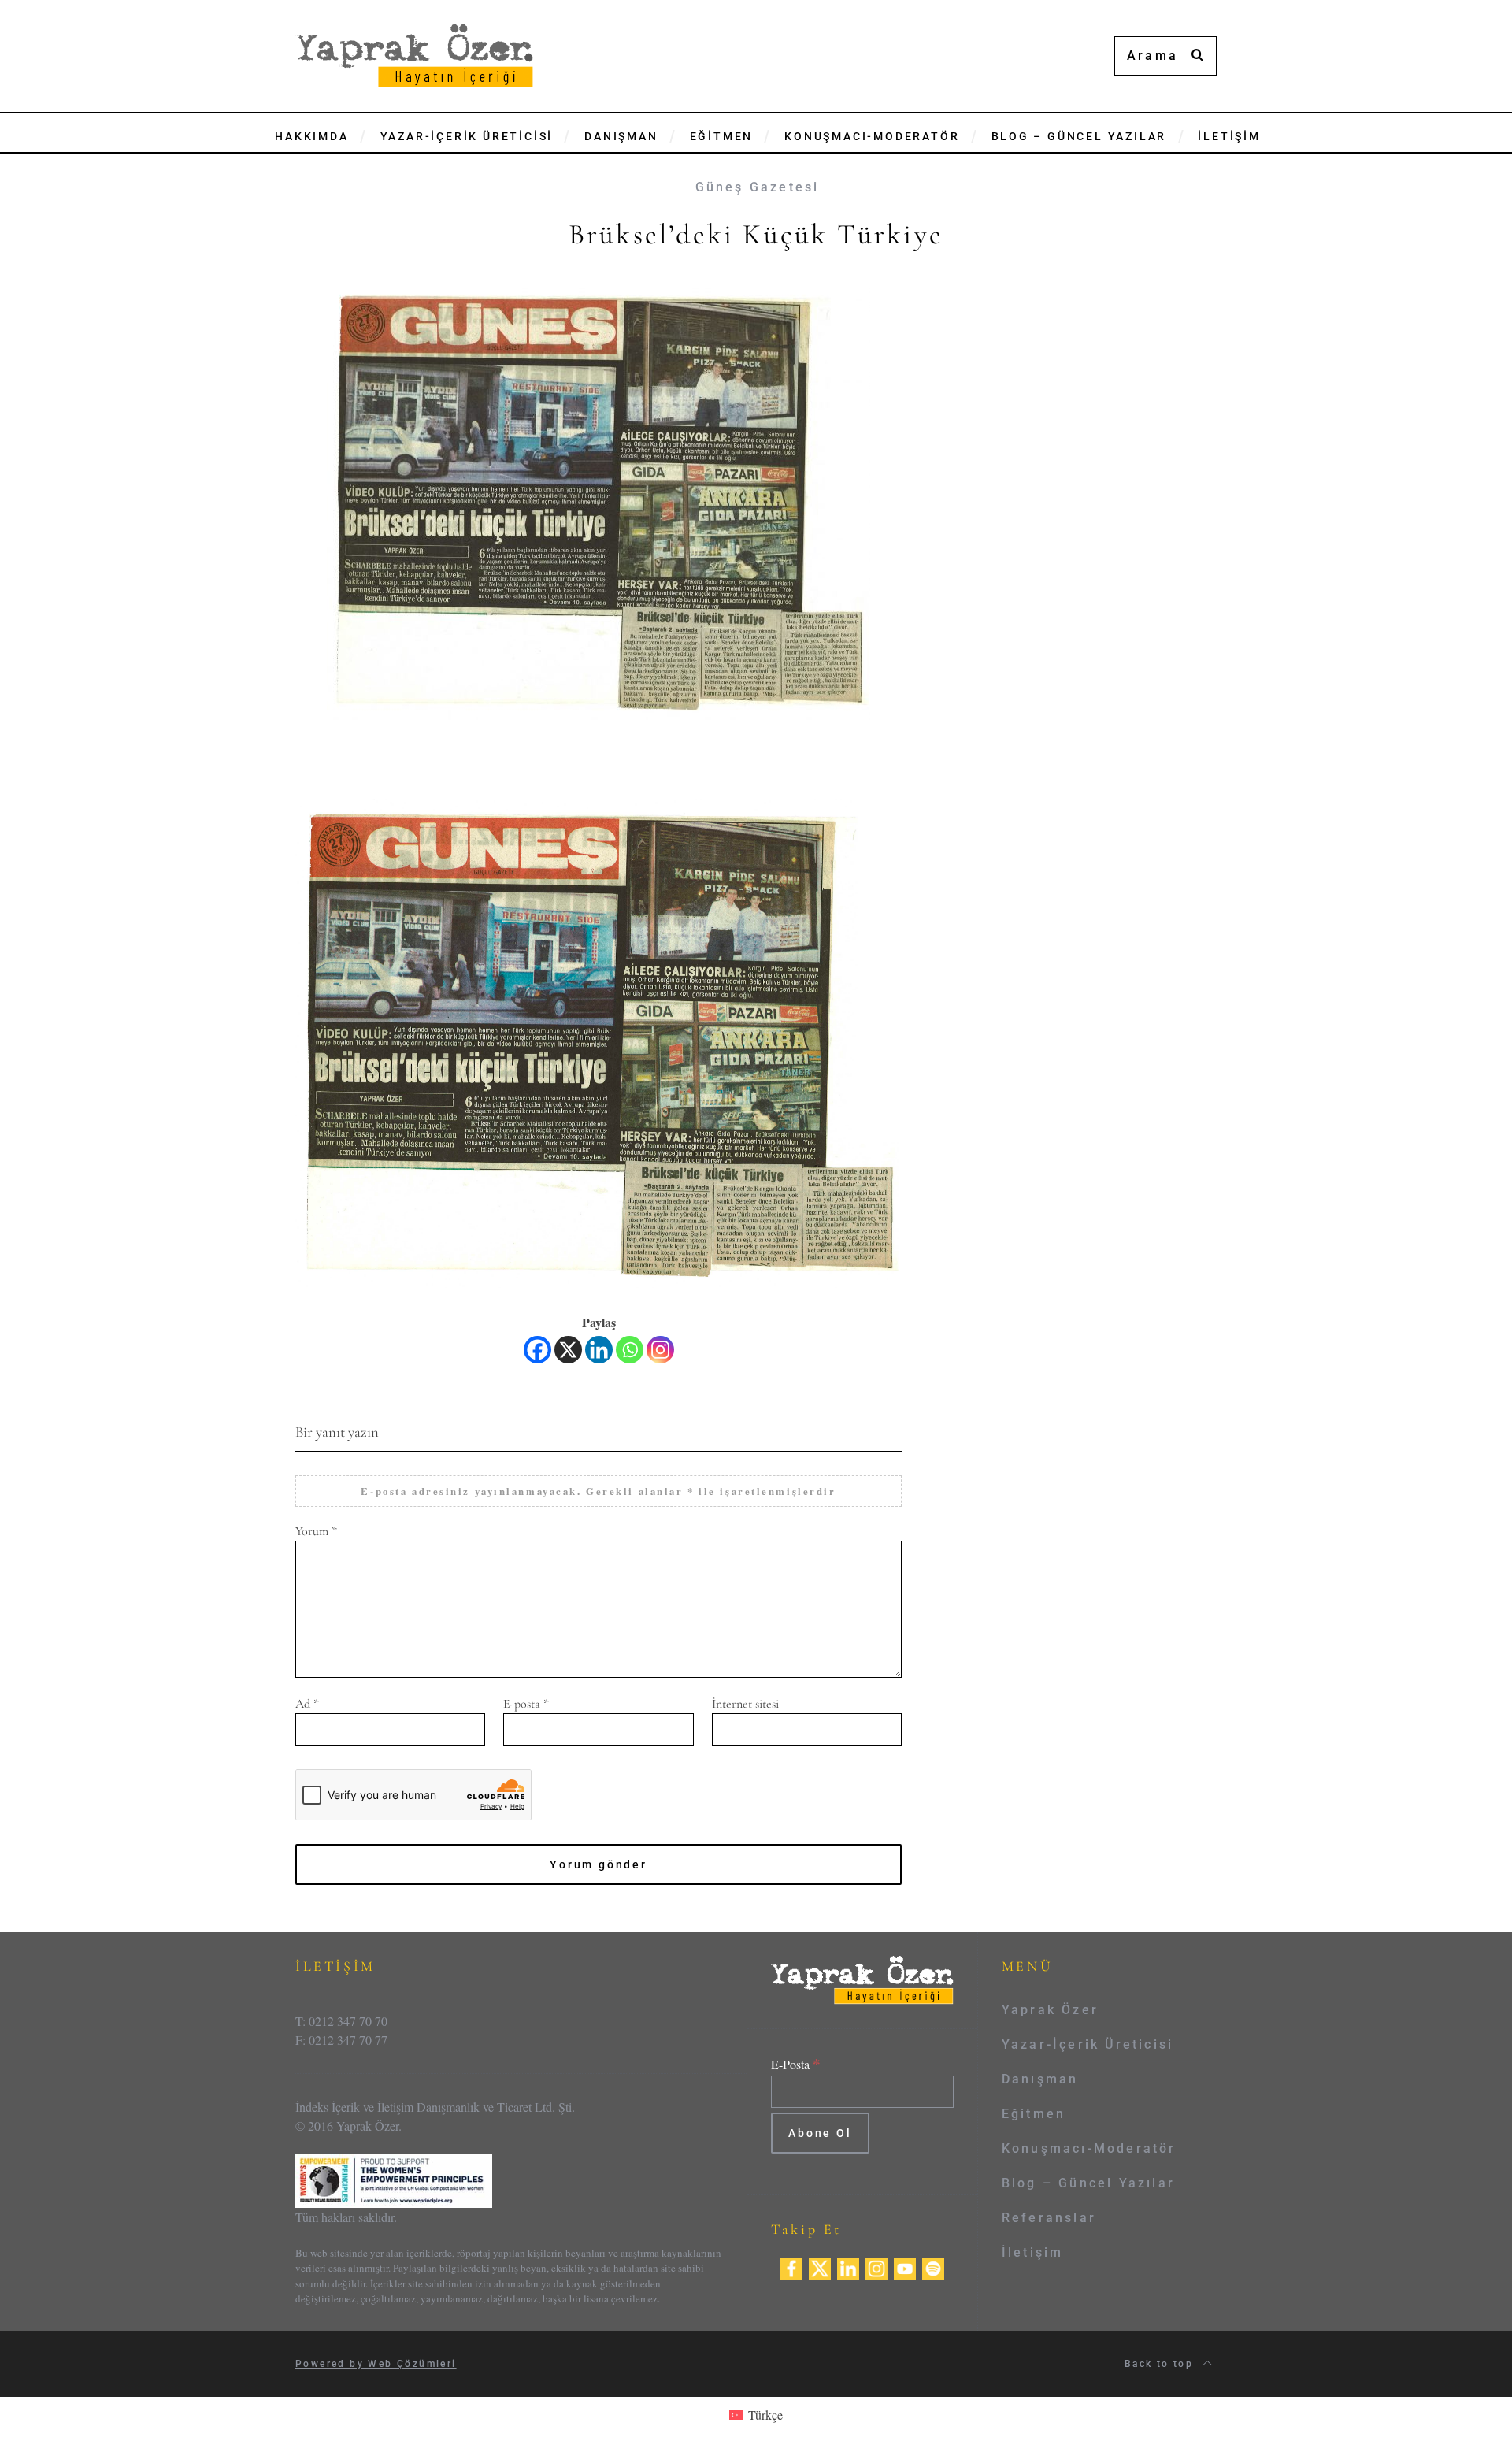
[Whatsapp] (630, 1350)
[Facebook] (537, 1350)
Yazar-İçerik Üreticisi (1088, 2044)
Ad (307, 1704)
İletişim (1033, 2252)
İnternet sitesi (745, 1704)
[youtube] (905, 2267)
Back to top (1161, 2364)
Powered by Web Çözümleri (376, 2364)
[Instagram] (660, 1350)
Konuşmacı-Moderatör (1089, 2148)
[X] (568, 1350)
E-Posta (796, 2064)
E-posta (526, 1704)
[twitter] (820, 2267)
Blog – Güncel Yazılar (1088, 2183)
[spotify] (933, 2267)
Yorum (316, 1531)
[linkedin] (848, 2267)
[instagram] (876, 2267)
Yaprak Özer (1050, 2010)
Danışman (1040, 2079)
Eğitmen (1034, 2114)
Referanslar (1049, 2218)
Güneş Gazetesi (758, 187)
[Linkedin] (599, 1350)
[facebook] (791, 2267)
